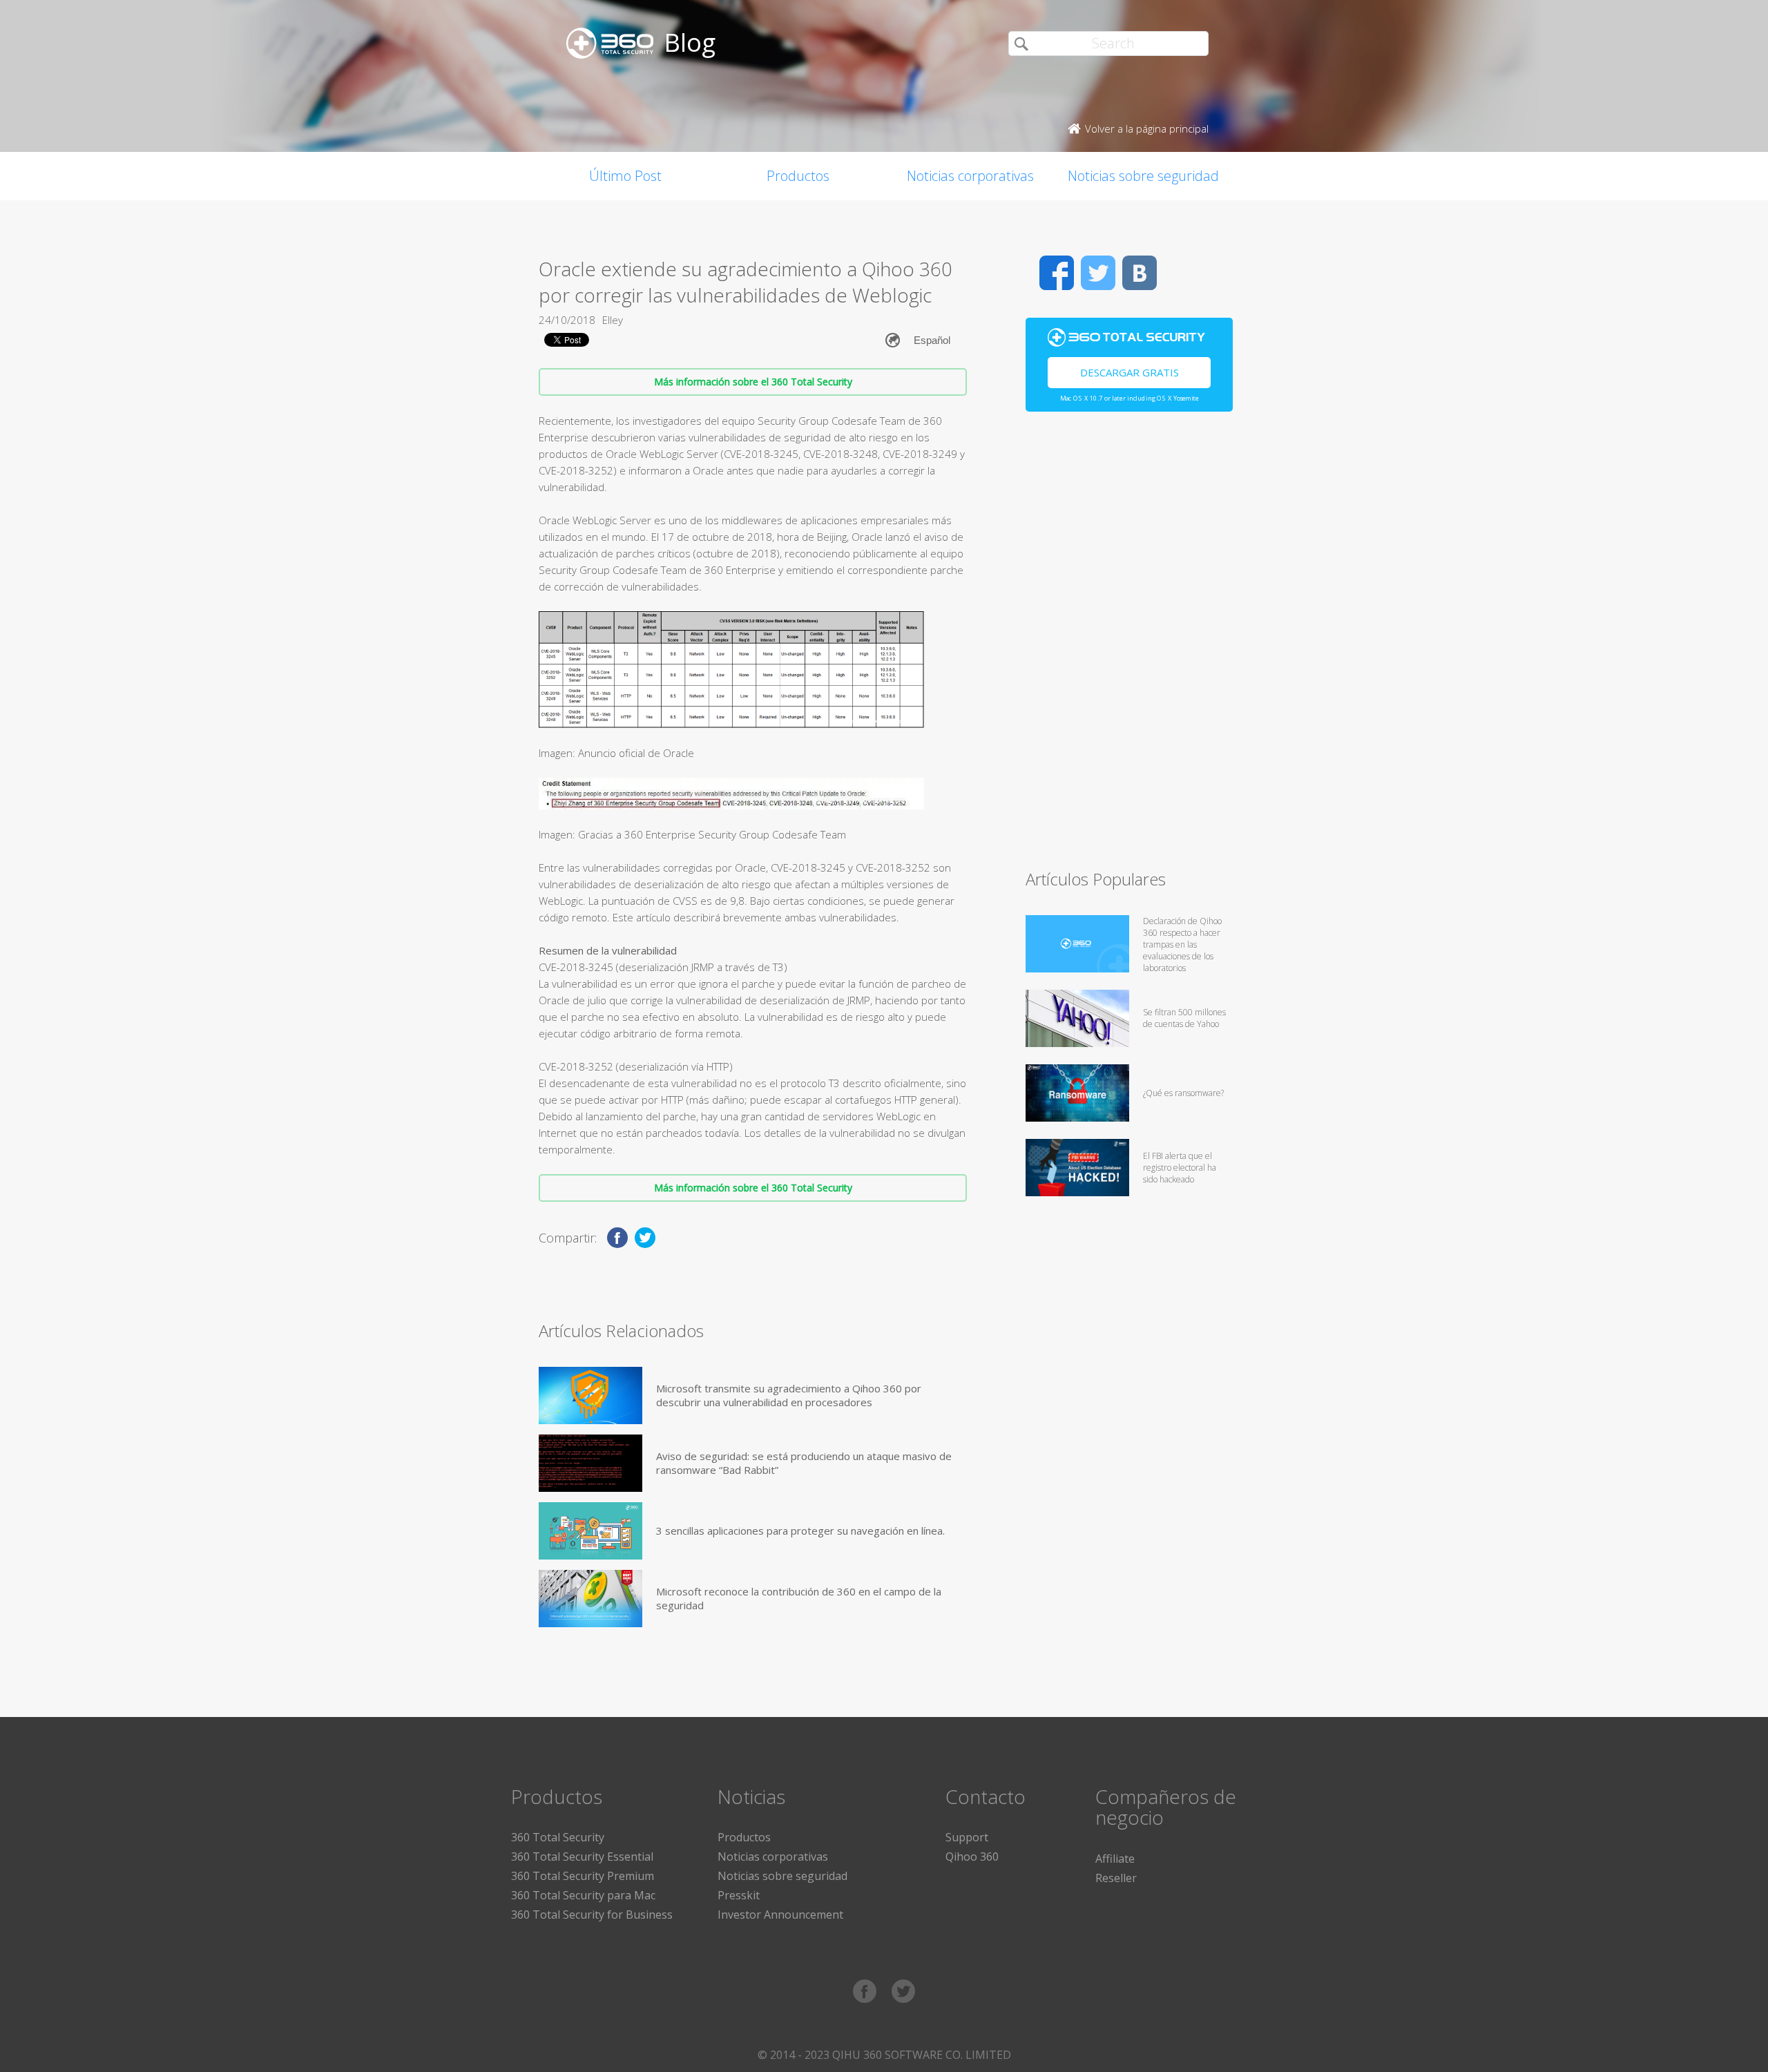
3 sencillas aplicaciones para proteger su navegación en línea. (800, 1531)
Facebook (1057, 273)
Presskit (739, 1895)
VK (1140, 273)
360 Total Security (558, 1837)
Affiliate (1115, 1859)
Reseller (1116, 1878)
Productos (798, 176)
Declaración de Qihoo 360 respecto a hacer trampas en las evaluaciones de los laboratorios (1182, 944)
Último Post (625, 176)
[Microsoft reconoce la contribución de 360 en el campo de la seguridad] (590, 1599)
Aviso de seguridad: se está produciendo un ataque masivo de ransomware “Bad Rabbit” (804, 1463)
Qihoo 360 (972, 1857)
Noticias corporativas (970, 176)
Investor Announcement (780, 1915)
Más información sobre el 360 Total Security (753, 382)
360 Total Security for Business (592, 1915)
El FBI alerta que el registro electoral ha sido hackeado (1180, 1168)
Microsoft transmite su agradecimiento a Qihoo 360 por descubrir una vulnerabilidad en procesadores (789, 1395)
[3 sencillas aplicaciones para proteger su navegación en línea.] (590, 1531)
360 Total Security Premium (583, 1876)
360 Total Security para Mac (583, 1895)
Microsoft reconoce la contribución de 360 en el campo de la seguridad (799, 1598)
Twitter (1098, 273)
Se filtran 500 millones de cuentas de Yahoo (1184, 1018)
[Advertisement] (1129, 646)
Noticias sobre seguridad (1143, 176)
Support (967, 1837)
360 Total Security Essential (582, 1857)
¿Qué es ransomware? (1183, 1093)
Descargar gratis (1130, 372)
